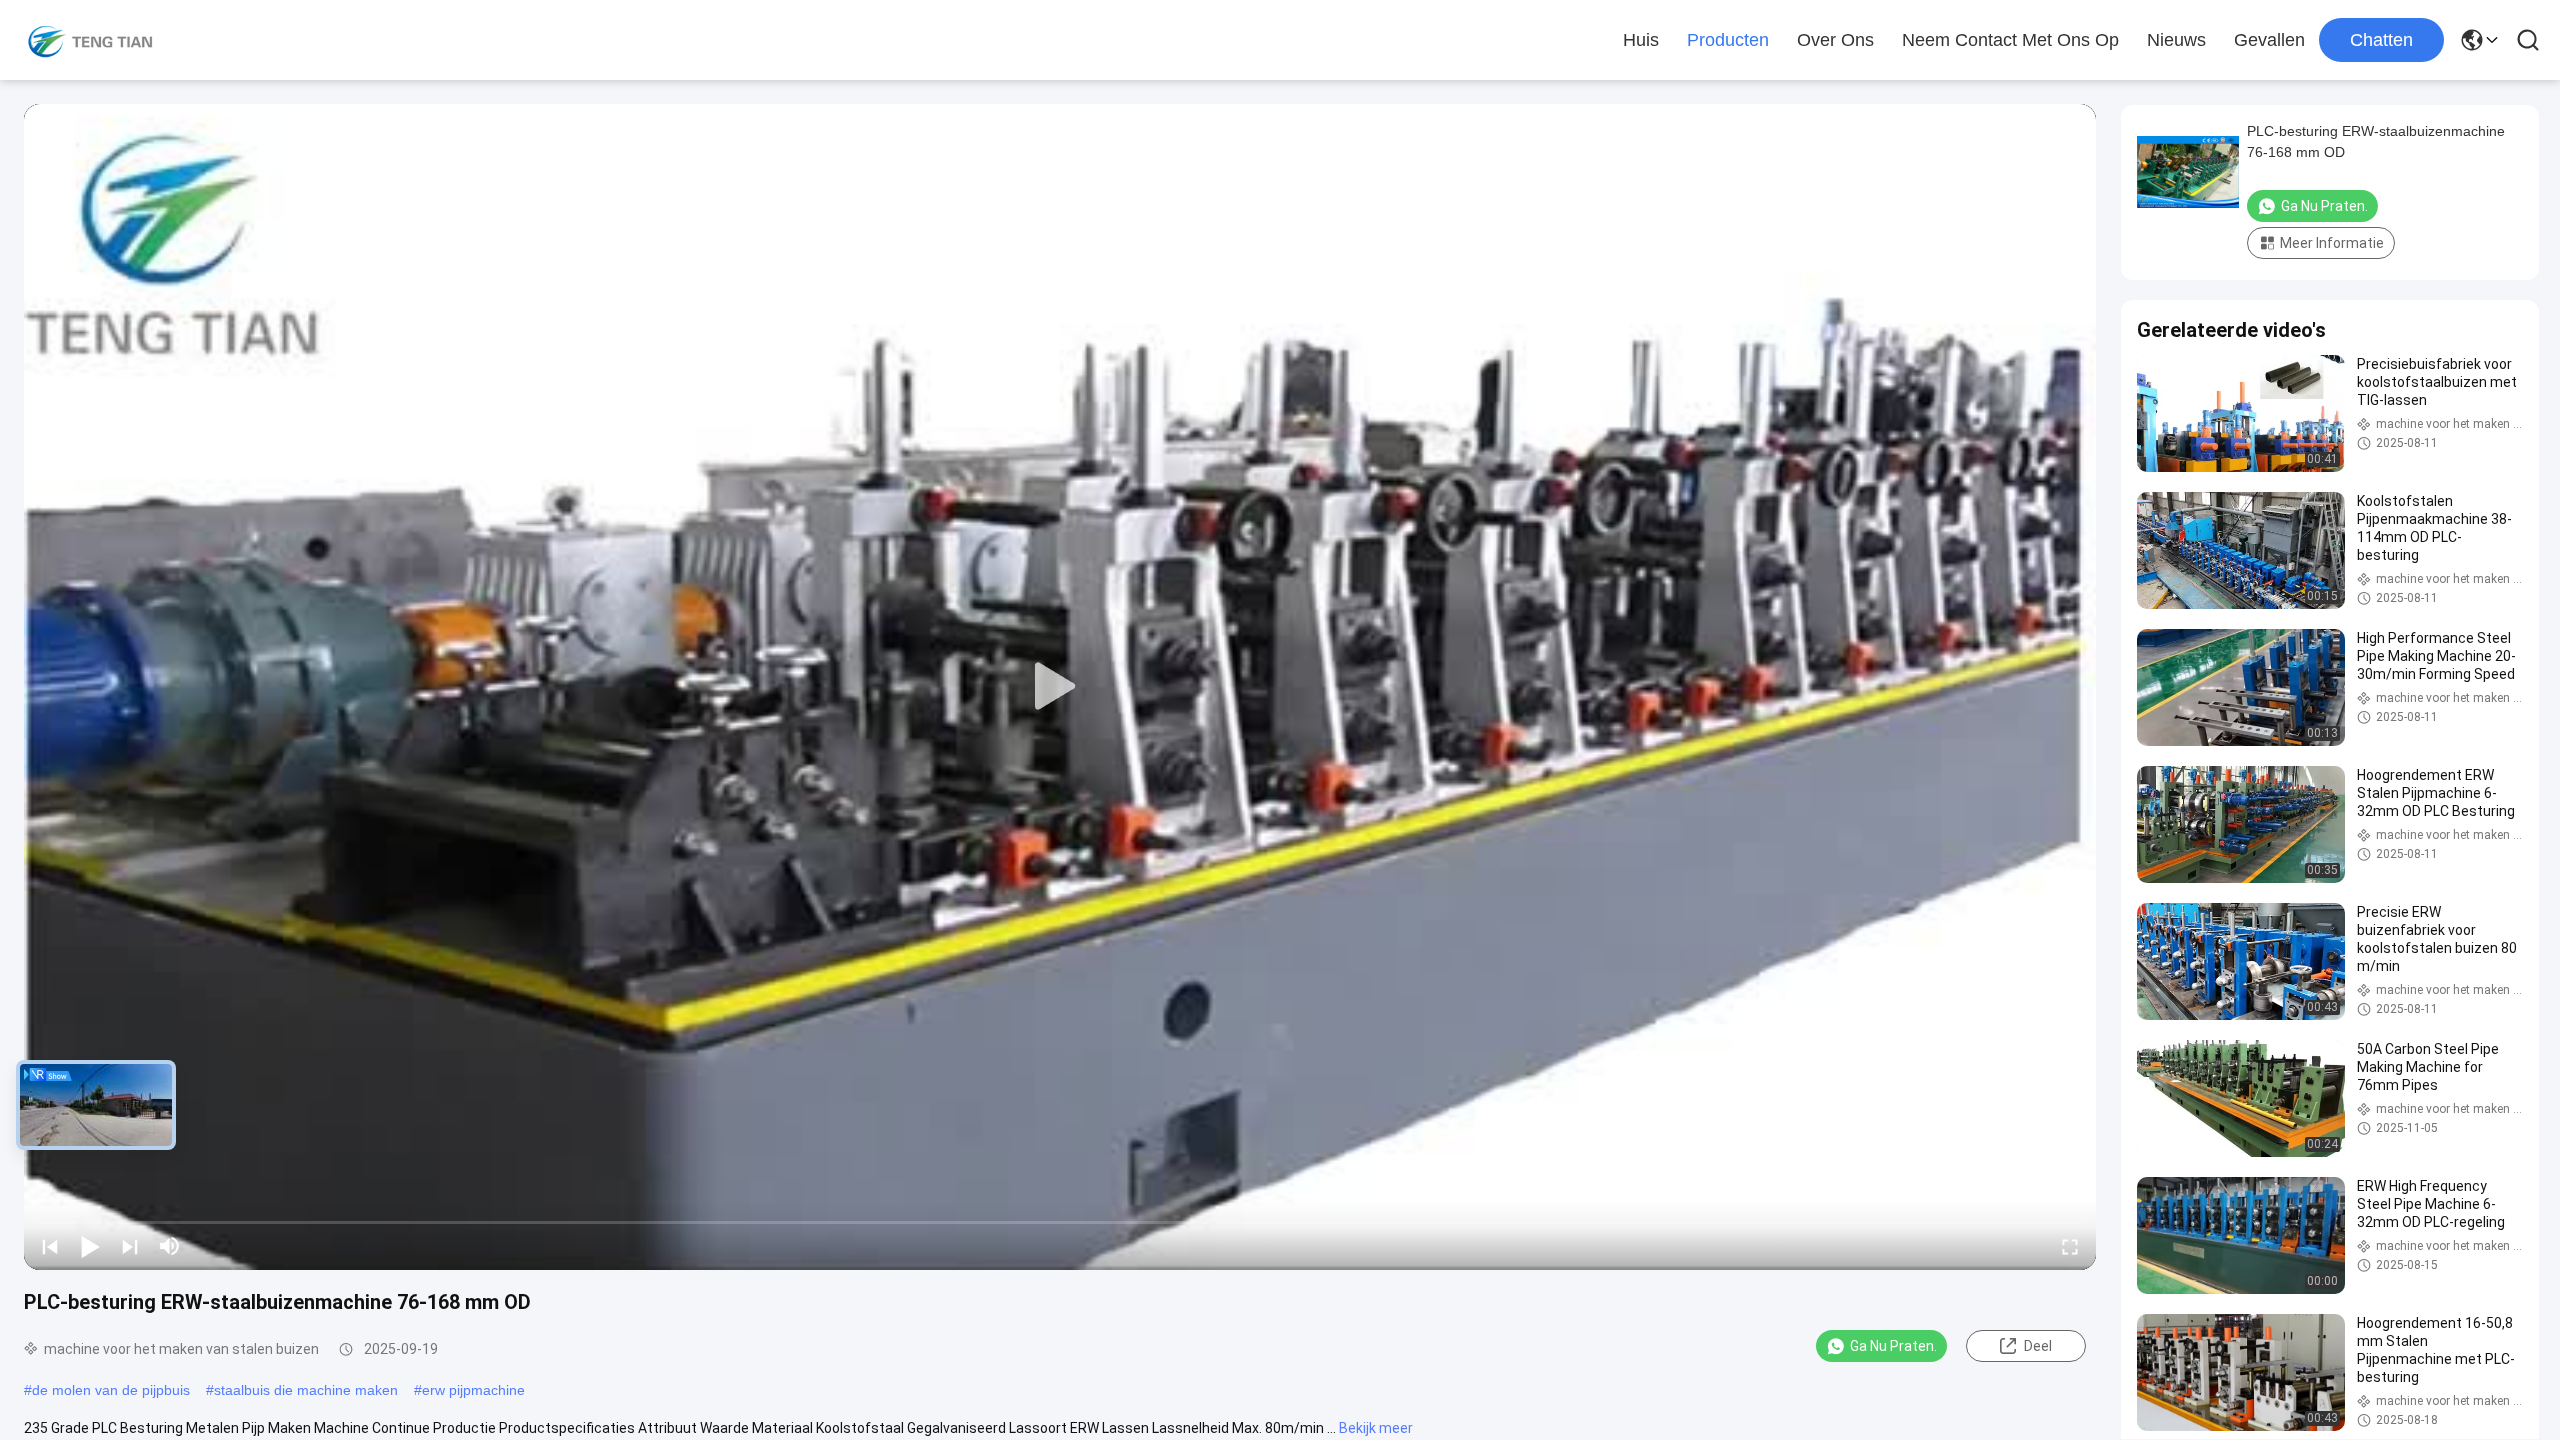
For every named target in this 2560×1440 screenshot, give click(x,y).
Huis (1641, 40)
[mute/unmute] (170, 1246)
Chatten (2381, 40)
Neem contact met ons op (2010, 40)
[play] (1060, 687)
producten (1728, 40)
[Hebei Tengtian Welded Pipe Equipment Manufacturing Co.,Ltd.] (90, 40)
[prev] (50, 1246)
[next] (130, 1246)
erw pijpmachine (473, 1390)
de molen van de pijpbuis (111, 1390)
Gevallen (2269, 40)
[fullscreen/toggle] (2070, 1246)
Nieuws (2176, 40)
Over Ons (1835, 40)
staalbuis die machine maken (306, 1390)
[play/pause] (90, 1246)
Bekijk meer (1376, 1428)
